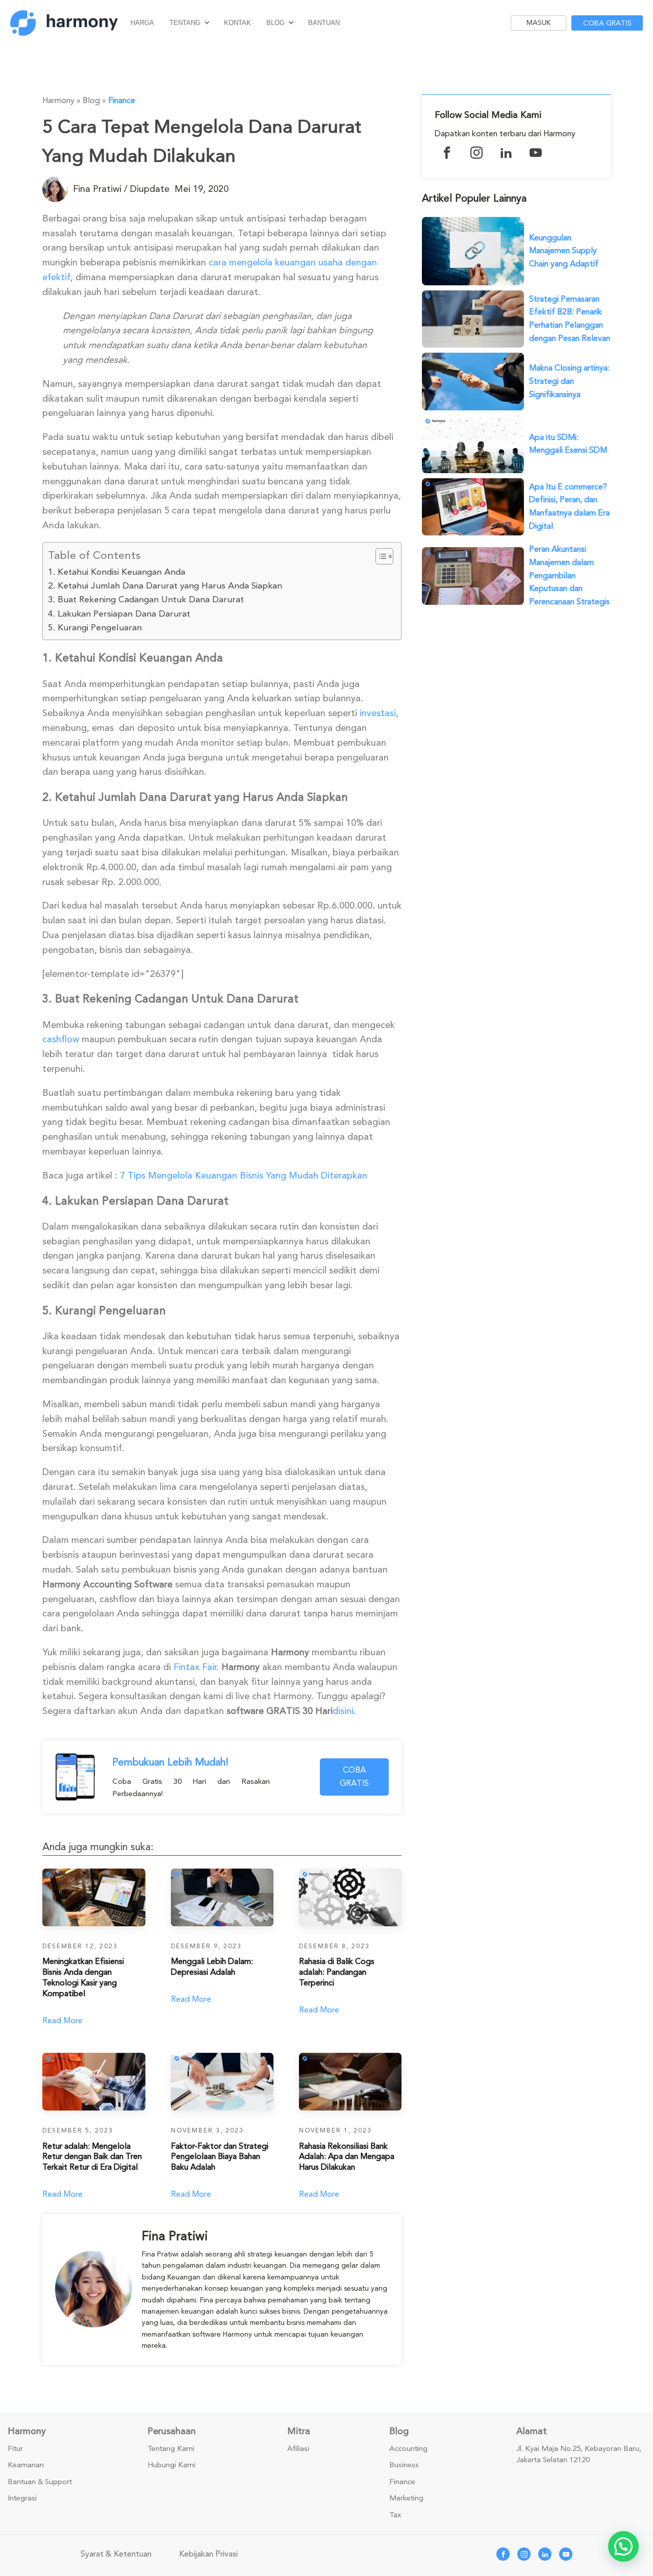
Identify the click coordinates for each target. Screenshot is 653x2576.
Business (404, 2465)
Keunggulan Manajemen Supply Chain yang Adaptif (564, 251)
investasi (378, 713)
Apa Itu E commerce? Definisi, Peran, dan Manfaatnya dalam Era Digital (569, 507)
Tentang (185, 23)
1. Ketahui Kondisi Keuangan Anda (117, 572)
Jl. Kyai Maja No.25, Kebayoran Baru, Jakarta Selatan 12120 (579, 2455)
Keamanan (26, 2465)
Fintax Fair (195, 1667)
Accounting (408, 2449)
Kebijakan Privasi (208, 2554)
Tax (395, 2515)
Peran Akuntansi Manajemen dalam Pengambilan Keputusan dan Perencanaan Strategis (569, 575)
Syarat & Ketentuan (116, 2554)
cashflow (61, 1039)
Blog (275, 23)
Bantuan (324, 23)
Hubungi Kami (171, 2465)
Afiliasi (298, 2449)
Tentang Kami (171, 2449)
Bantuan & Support (40, 2482)
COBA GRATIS (354, 1777)
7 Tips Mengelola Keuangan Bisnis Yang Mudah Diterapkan (244, 1175)
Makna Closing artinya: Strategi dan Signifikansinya (569, 381)
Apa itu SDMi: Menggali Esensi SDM (568, 444)
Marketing (406, 2498)
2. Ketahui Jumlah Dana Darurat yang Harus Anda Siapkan (165, 586)
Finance (122, 101)
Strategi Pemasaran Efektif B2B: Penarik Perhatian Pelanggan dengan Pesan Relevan (570, 319)
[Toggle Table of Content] (379, 556)
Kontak (237, 23)
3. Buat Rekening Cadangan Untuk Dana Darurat (146, 599)
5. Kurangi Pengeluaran (95, 628)
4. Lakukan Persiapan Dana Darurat (119, 614)
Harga (142, 23)
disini (343, 1711)
